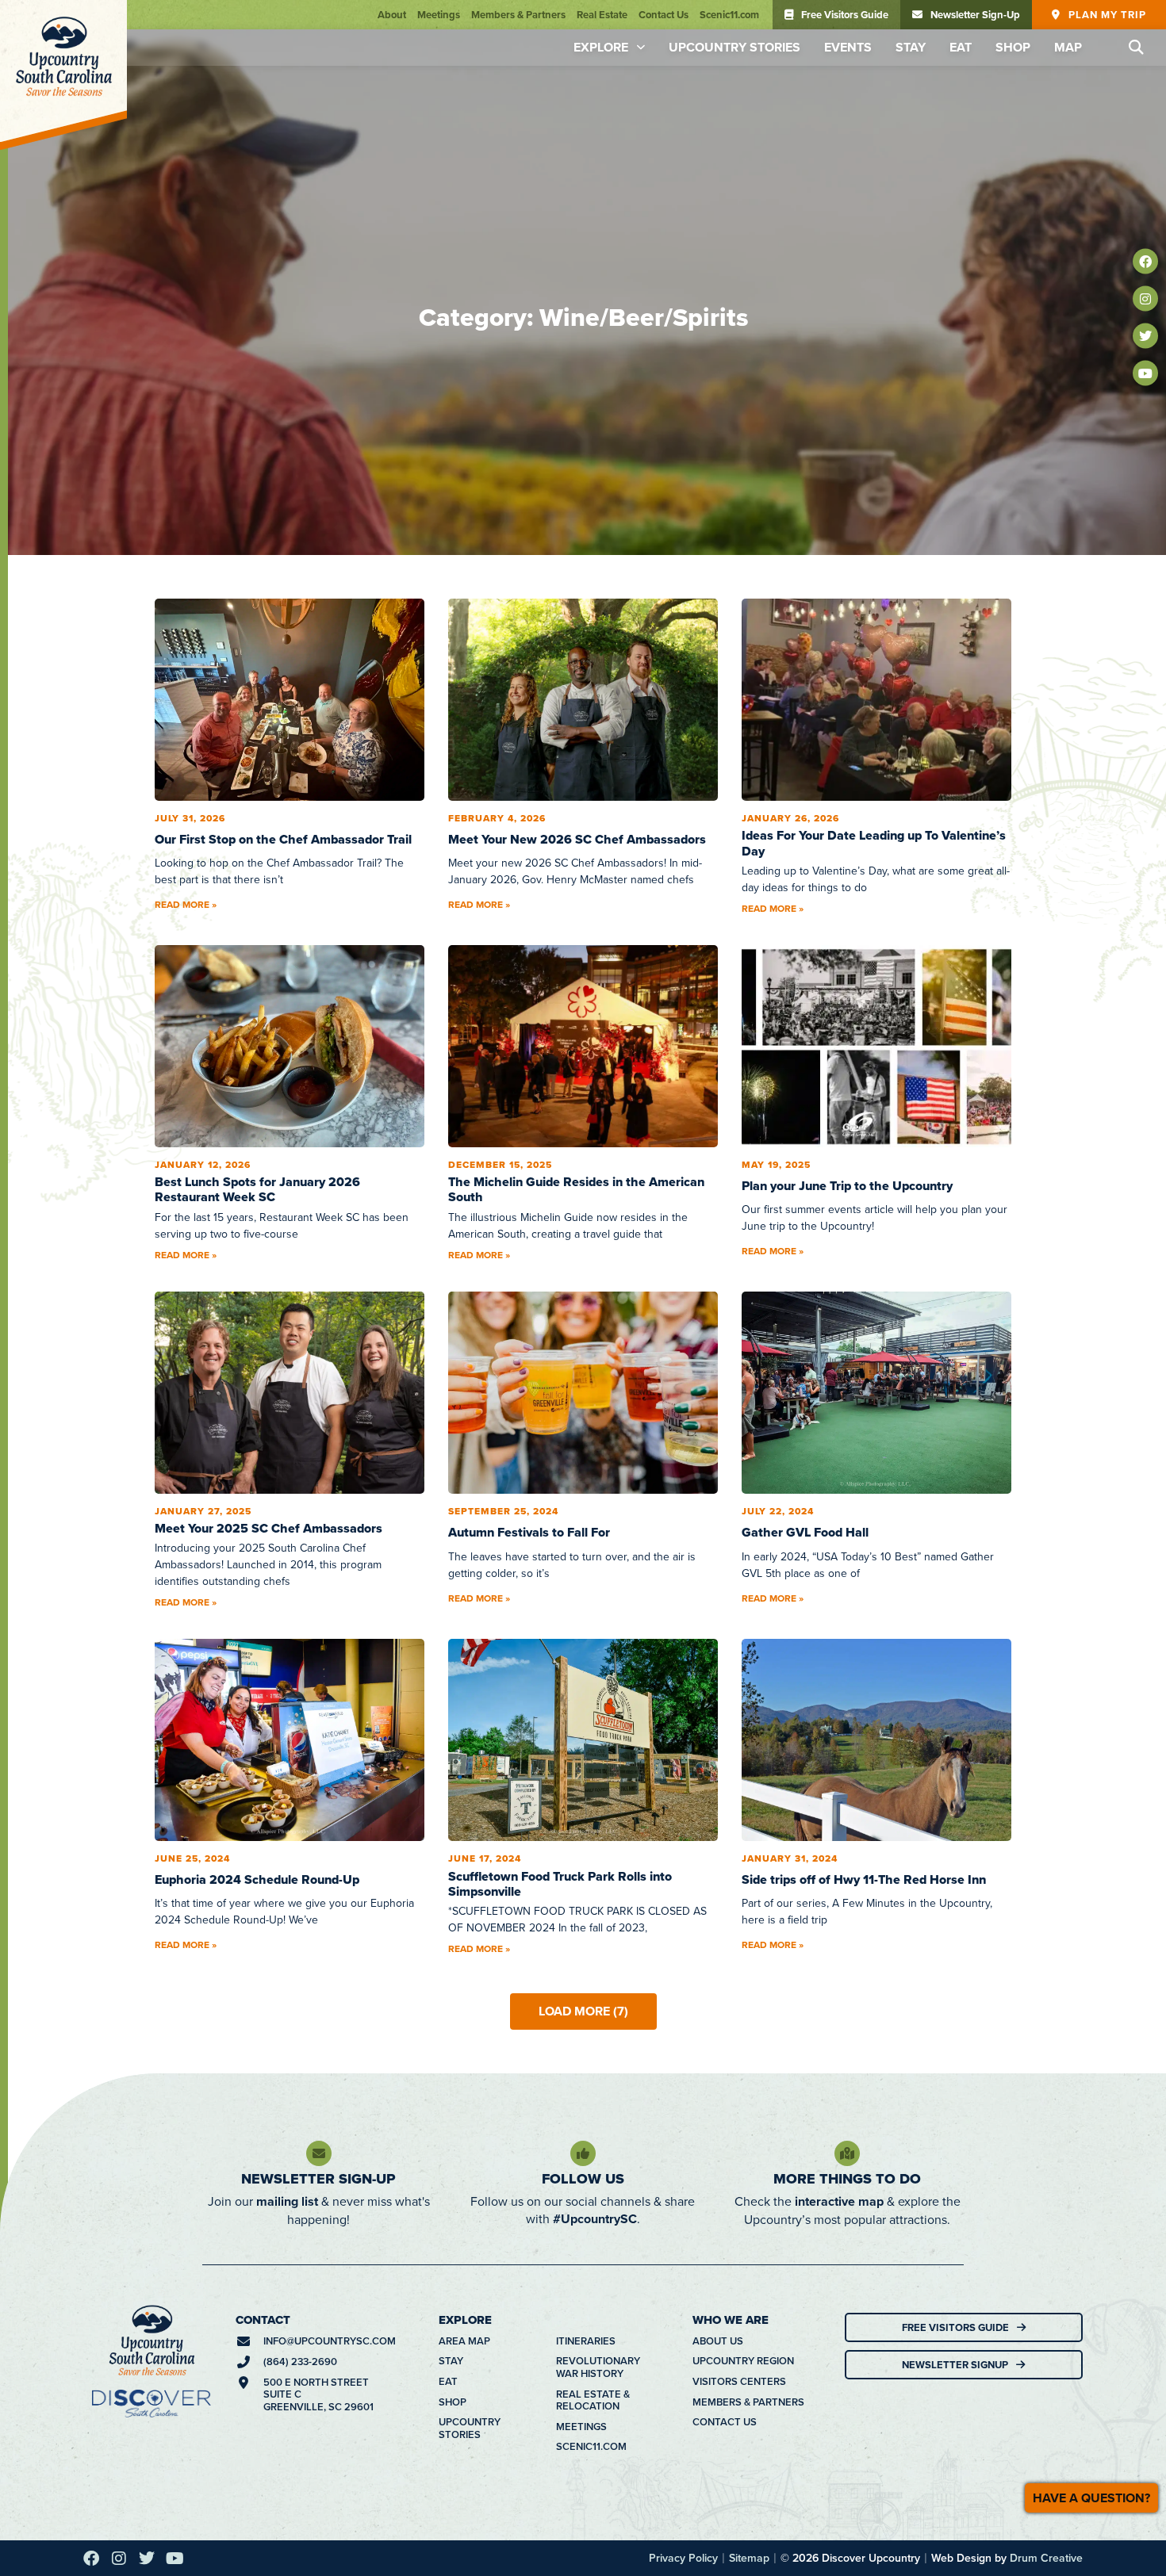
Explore (601, 47)
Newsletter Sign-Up (318, 1729)
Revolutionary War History (598, 1918)
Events (848, 47)
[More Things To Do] (847, 1704)
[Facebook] (1145, 262)
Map (1068, 47)
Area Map (464, 1892)
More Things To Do (847, 1729)
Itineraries (586, 1892)
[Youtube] (1145, 373)
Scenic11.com (729, 15)
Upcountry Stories (735, 47)
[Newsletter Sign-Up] (319, 1704)
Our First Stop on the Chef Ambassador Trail (283, 390)
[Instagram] (1145, 299)
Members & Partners (518, 15)
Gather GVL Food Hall (805, 1083)
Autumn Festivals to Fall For (529, 1083)
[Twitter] (1145, 336)
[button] (1136, 48)
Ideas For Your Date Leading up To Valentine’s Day (874, 393)
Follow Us (583, 1729)
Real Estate (602, 15)
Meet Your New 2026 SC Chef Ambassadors (577, 390)
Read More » (186, 455)
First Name (389, 2243)
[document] (583, 2351)
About (392, 15)
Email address (405, 2381)
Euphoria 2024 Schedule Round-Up (257, 1430)
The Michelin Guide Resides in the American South (576, 740)
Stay (911, 47)
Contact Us (664, 15)
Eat (961, 47)
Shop (1013, 47)
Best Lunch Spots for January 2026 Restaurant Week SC (257, 740)
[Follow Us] (583, 1704)
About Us (718, 1892)
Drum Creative (1046, 2108)
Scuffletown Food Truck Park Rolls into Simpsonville (560, 1434)
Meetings (439, 15)
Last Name (387, 2312)
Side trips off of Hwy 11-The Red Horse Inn (864, 1430)
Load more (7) (583, 1562)
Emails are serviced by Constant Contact (470, 2547)
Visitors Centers (739, 1932)
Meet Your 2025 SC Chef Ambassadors (268, 1079)
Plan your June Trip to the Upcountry (847, 736)
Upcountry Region (743, 1912)
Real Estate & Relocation (593, 1951)
